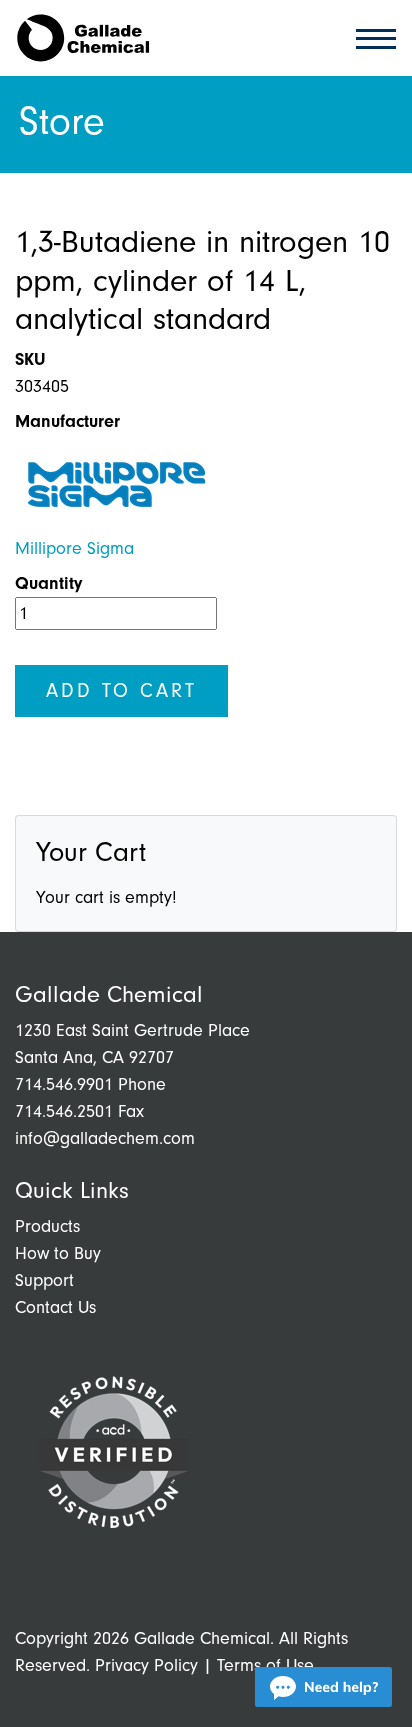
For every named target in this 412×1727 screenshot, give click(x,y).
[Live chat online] (323, 1687)
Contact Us (55, 1307)
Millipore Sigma (74, 548)
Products (47, 1226)
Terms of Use (265, 1665)
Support (44, 1280)
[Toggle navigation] (370, 37)
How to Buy (58, 1253)
